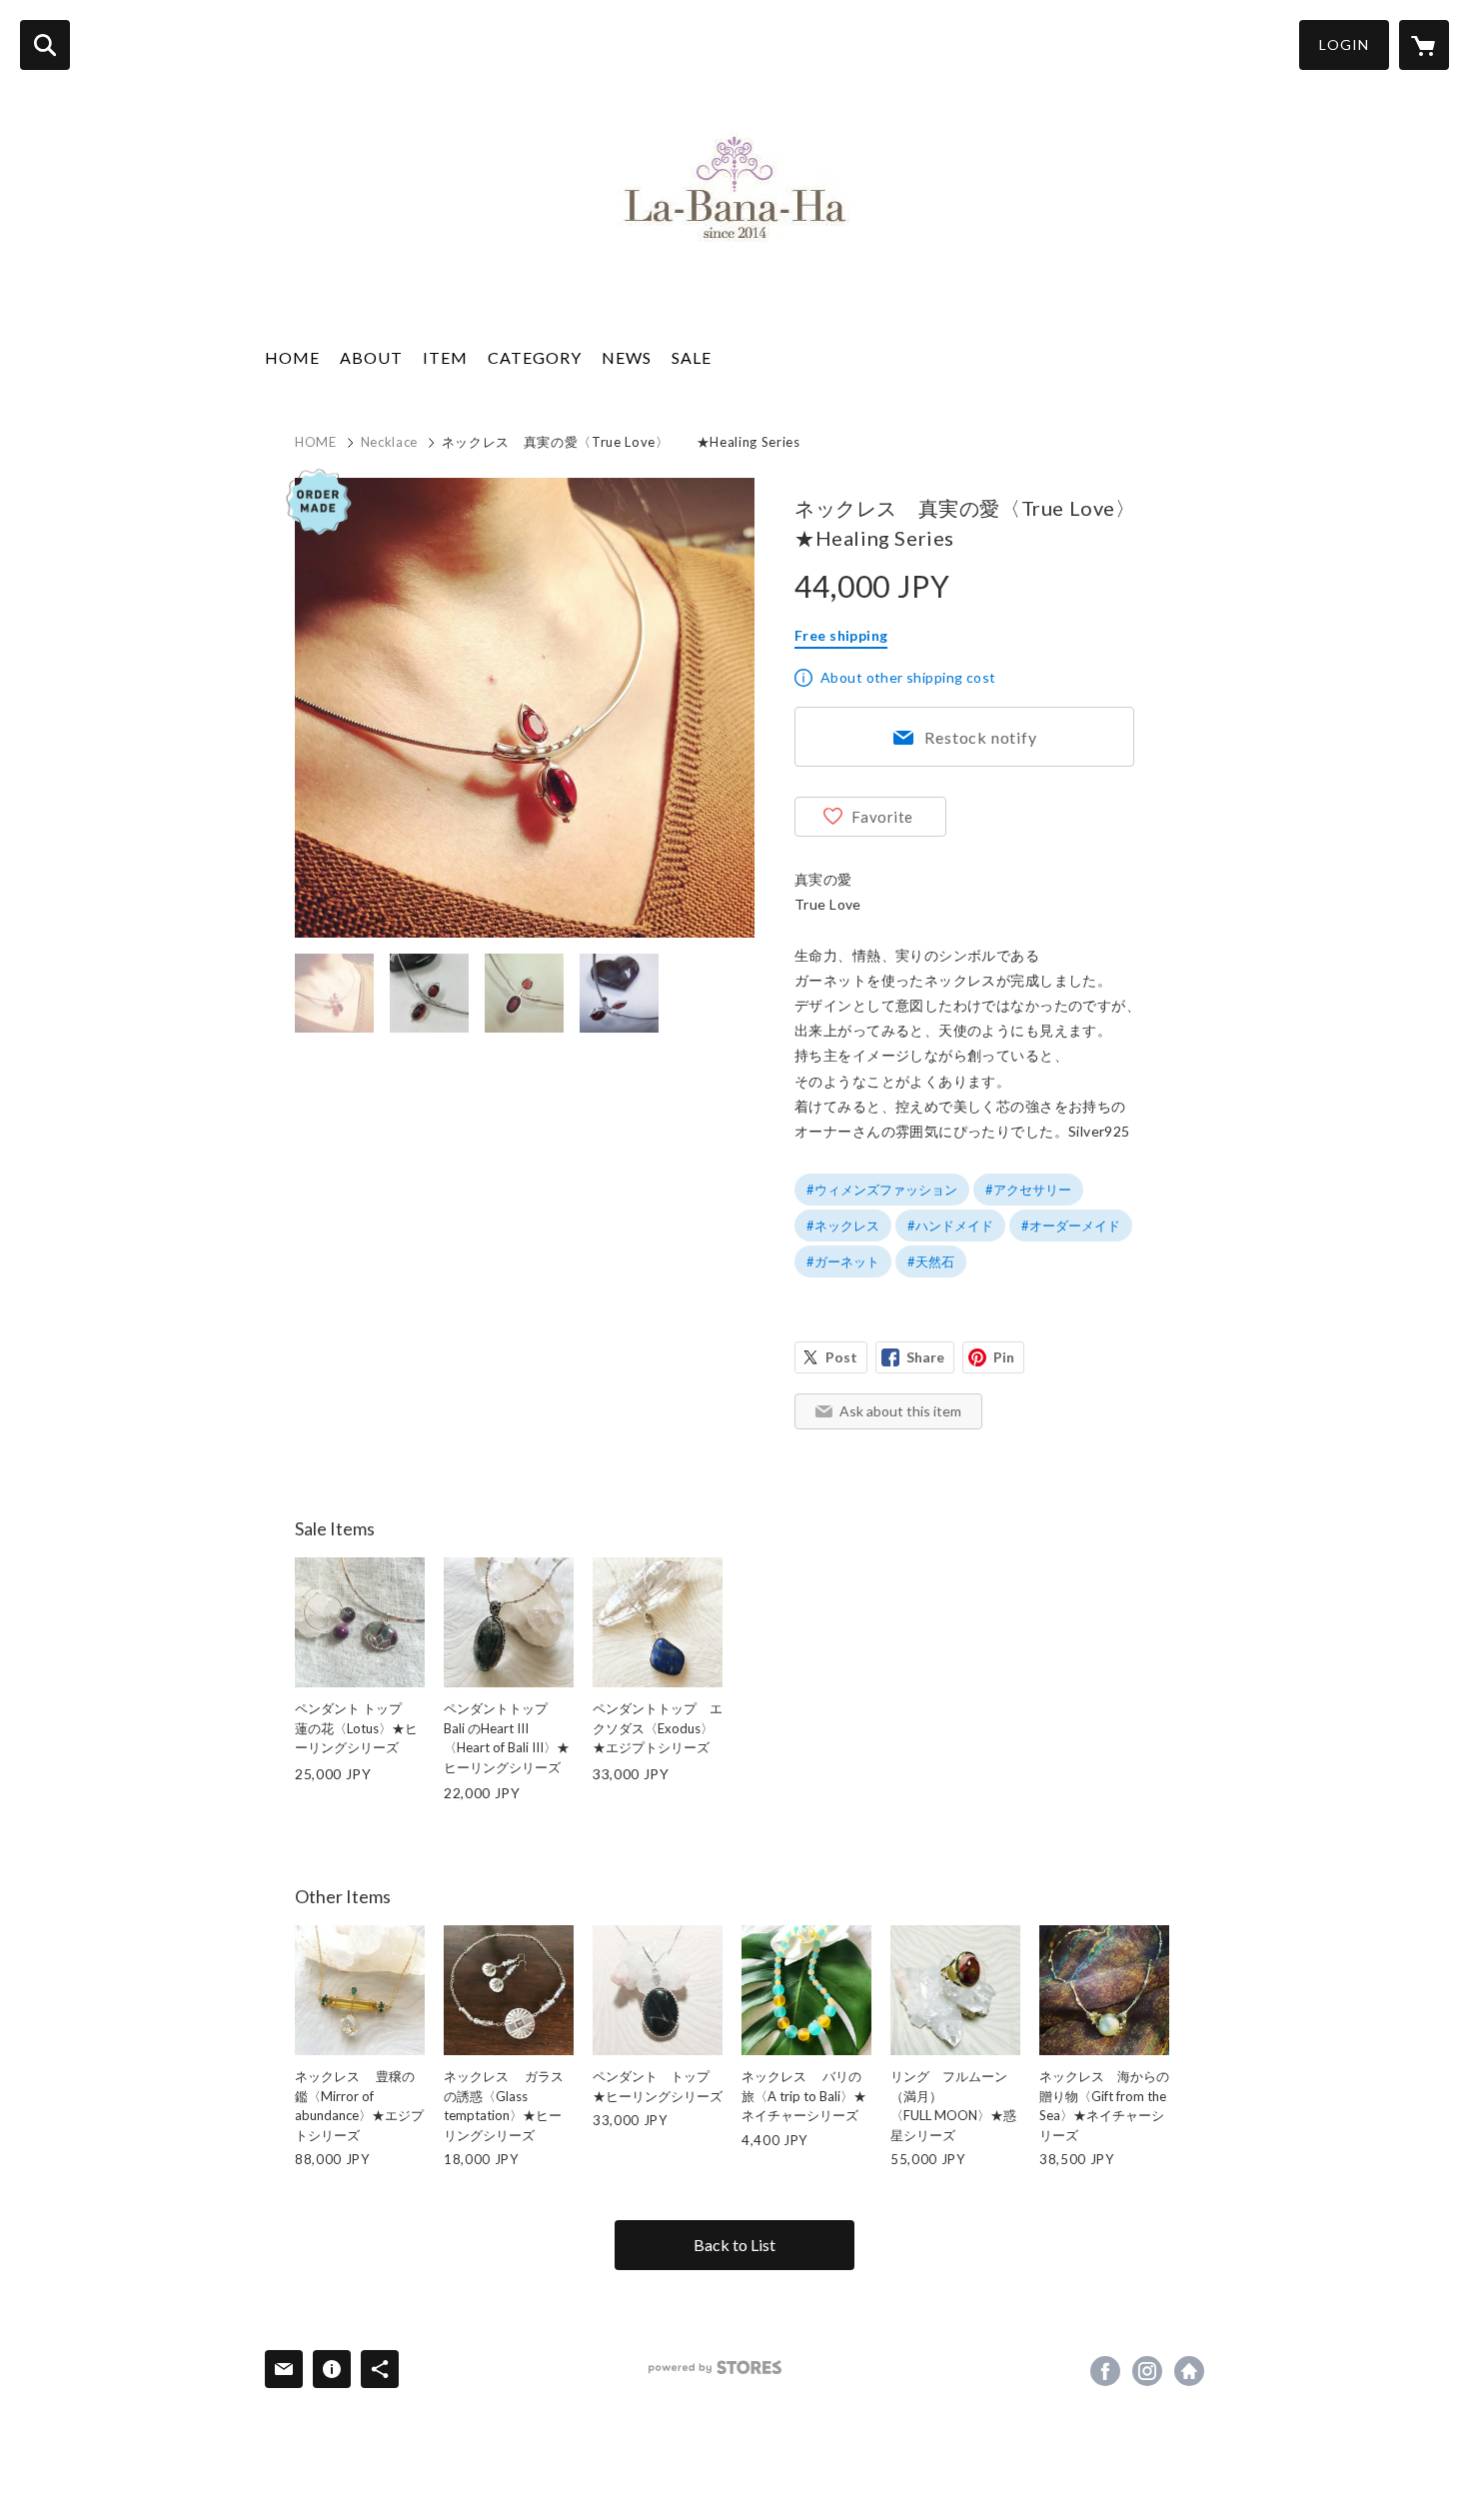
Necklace (389, 442)
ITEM (445, 357)
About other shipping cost (908, 677)
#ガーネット (843, 1261)
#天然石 (931, 1261)
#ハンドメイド (950, 1226)
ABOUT (371, 357)
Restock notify (980, 737)
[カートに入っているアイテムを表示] (1424, 45)
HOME (292, 357)
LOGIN (1344, 44)
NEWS (627, 357)
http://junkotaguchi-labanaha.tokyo (1189, 2371)
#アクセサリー (1028, 1190)
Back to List (734, 2245)
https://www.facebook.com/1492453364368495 (1105, 2371)
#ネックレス (843, 1226)
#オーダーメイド (1071, 1226)
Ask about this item (900, 1411)
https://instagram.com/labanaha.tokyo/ (1147, 2371)
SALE (692, 357)
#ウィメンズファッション (882, 1190)
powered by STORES (715, 2368)
